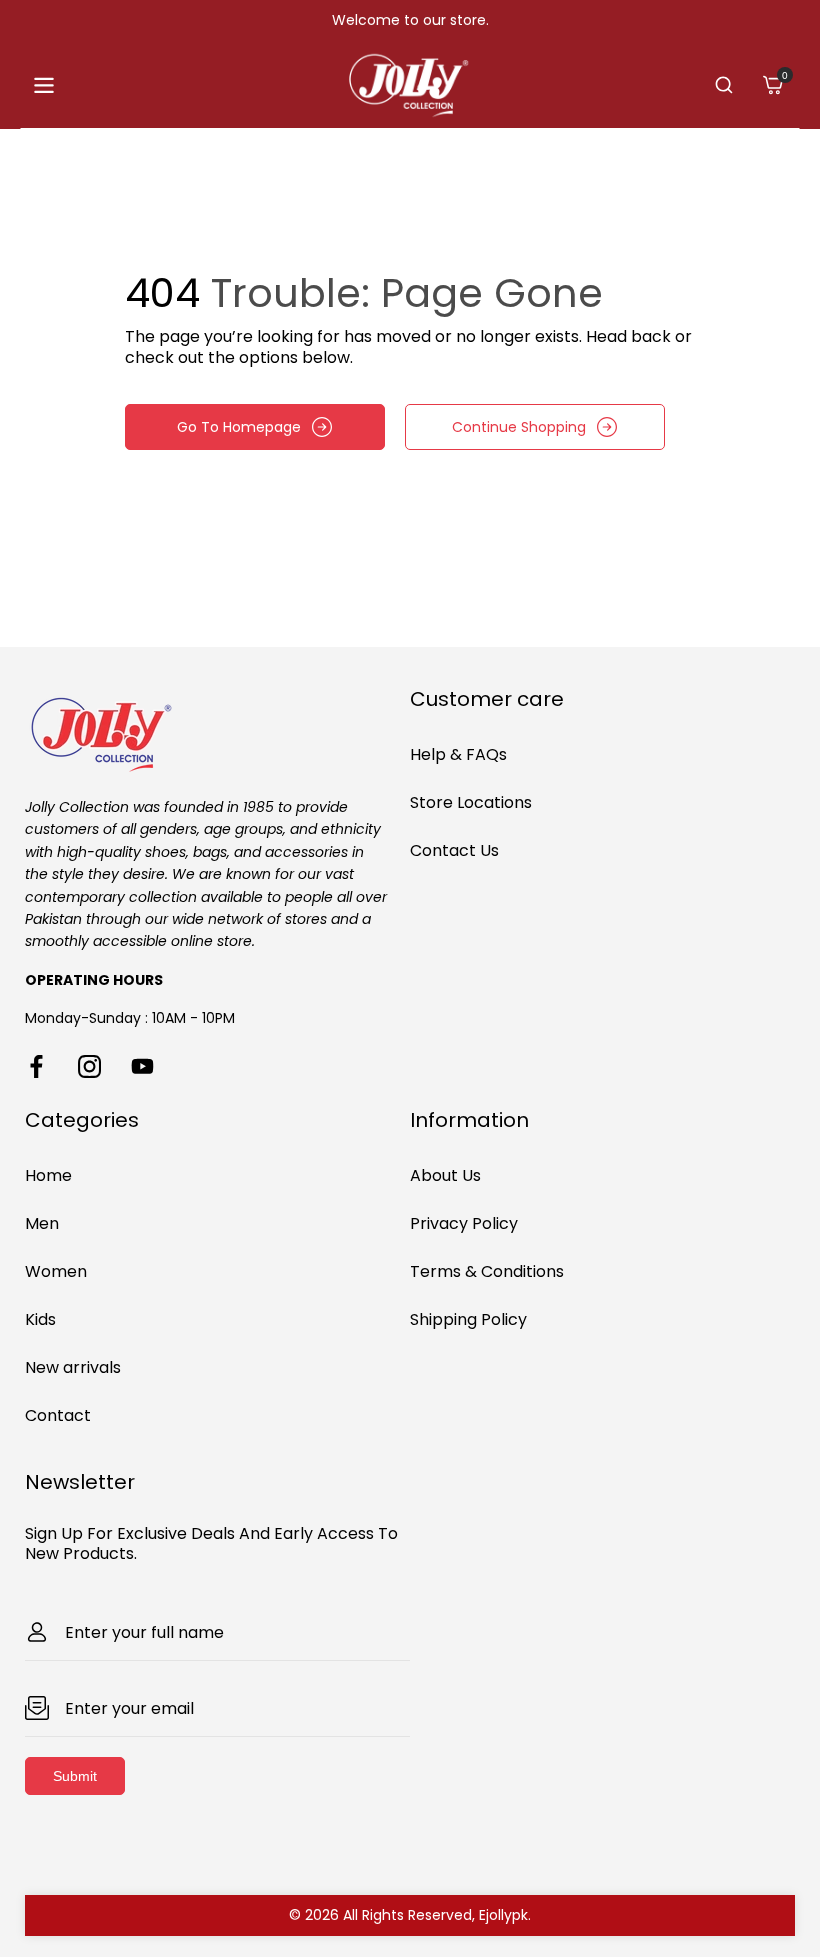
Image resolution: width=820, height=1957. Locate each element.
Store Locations (471, 802)
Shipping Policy (468, 1319)
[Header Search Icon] (724, 85)
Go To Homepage (239, 427)
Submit (75, 1776)
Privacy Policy (464, 1223)
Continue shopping (519, 427)
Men (42, 1223)
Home (48, 1175)
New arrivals (73, 1367)
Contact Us (454, 850)
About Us (445, 1175)
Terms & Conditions (487, 1271)
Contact (58, 1415)
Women (56, 1271)
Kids (40, 1319)
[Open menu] (44, 85)
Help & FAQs (458, 754)
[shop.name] (217, 731)
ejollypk (503, 1915)
